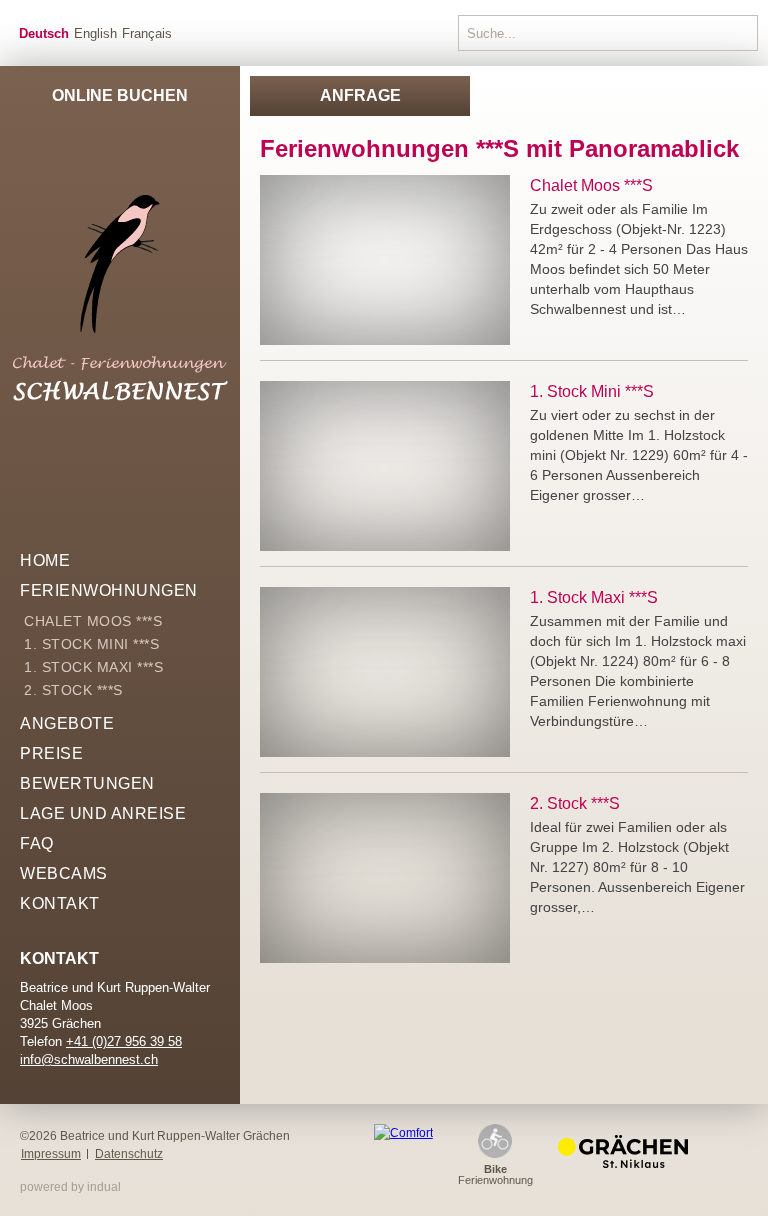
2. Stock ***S (575, 803)
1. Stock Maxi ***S (594, 597)
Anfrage (360, 95)
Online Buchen (120, 95)
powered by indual (70, 1187)
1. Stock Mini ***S (592, 391)
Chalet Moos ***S (591, 185)
